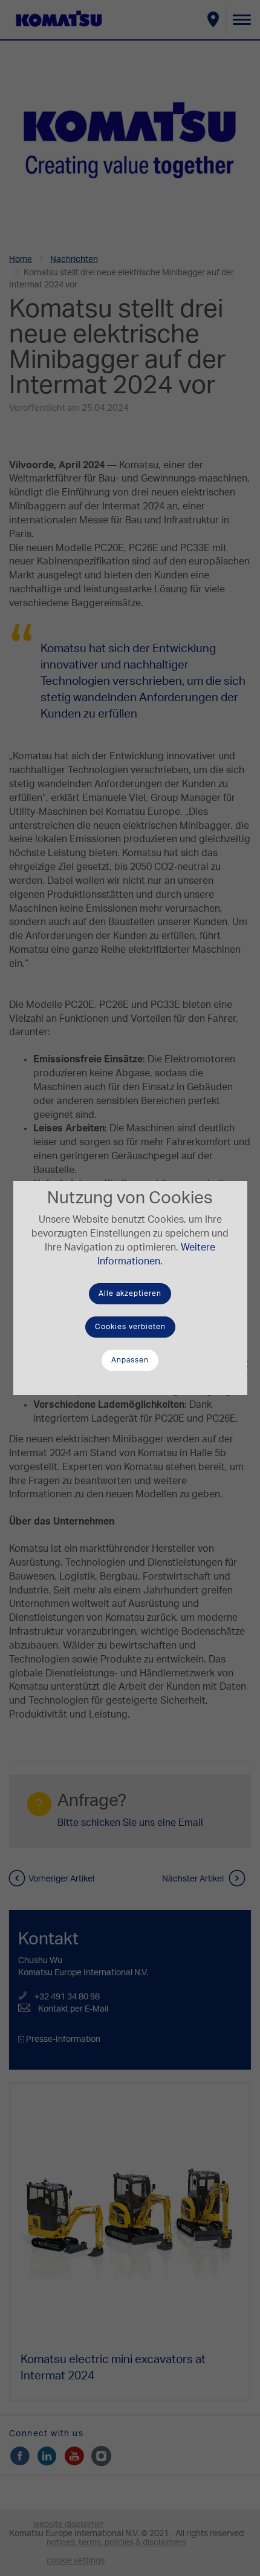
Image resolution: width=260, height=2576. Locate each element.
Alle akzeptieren (130, 1293)
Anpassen (130, 1360)
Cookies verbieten (130, 1327)
